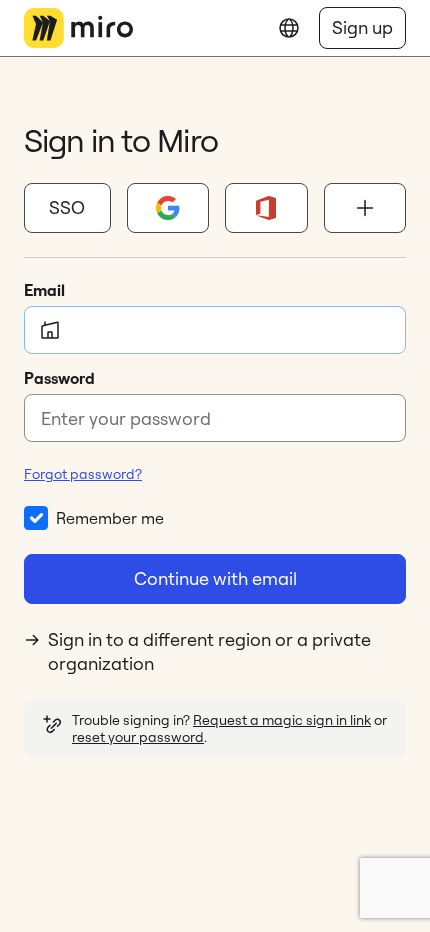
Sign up (362, 27)
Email (44, 290)
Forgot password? (83, 474)
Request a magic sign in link (282, 720)
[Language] (289, 28)
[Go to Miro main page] (78, 28)
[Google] (168, 208)
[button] (67, 208)
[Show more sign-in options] (365, 208)
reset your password (138, 737)
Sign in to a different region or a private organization (209, 651)
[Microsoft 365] (266, 208)
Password (59, 378)
